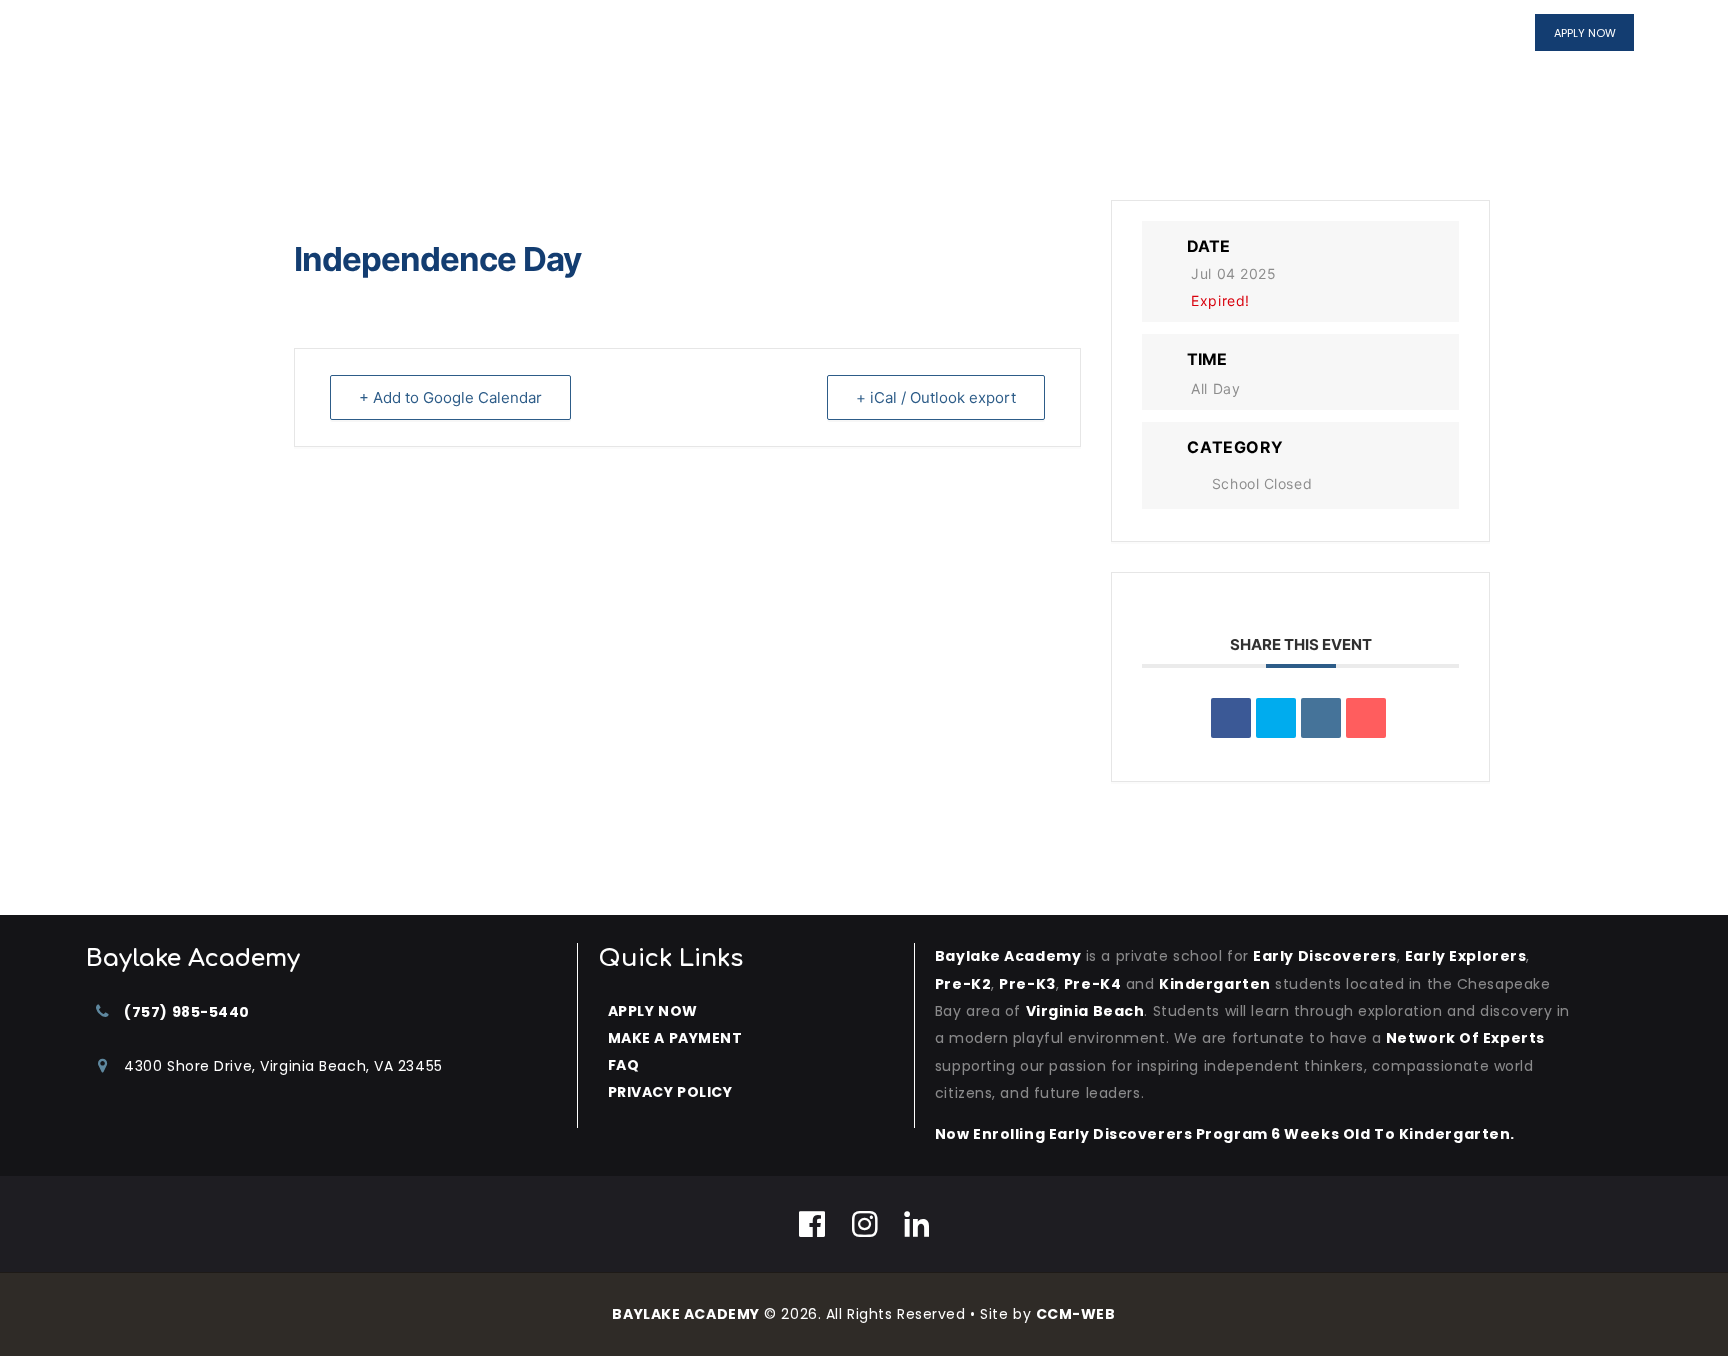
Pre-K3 (1027, 984)
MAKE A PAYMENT (675, 1038)
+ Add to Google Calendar (450, 397)
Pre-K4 (1092, 984)
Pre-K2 (963, 984)
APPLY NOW (653, 1011)
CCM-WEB (1076, 1314)
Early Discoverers (1325, 956)
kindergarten (1215, 984)
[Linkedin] (1321, 718)
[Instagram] (865, 1224)
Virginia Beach (1085, 1011)
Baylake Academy (1008, 956)
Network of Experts (1465, 1038)
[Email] (1366, 718)
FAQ (624, 1065)
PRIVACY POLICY (670, 1092)
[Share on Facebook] (1231, 718)
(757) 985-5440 (187, 1012)
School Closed (1262, 483)
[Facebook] (812, 1224)
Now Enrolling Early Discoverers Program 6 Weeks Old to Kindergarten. (1225, 1134)
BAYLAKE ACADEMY (685, 1314)
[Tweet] (1276, 718)
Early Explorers (1465, 956)
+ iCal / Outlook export (936, 397)
